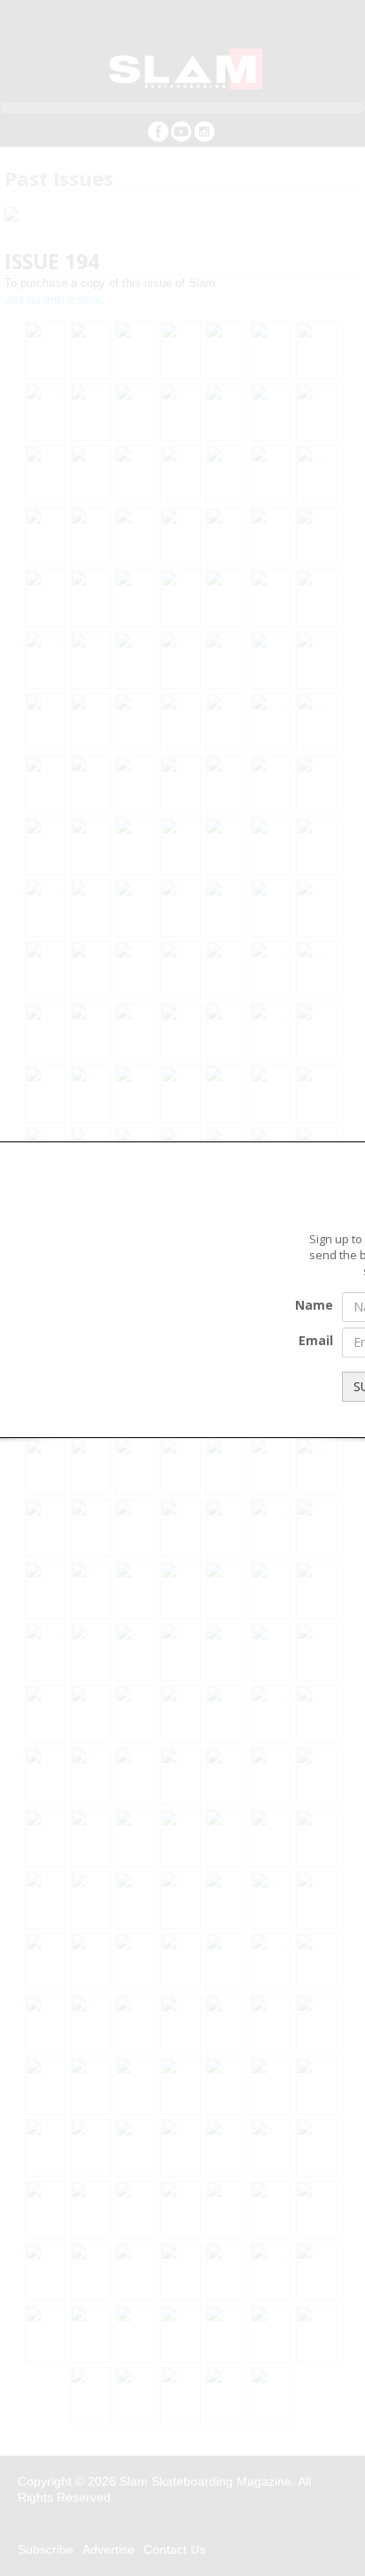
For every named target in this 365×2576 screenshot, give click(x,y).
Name (314, 1305)
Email (316, 1340)
